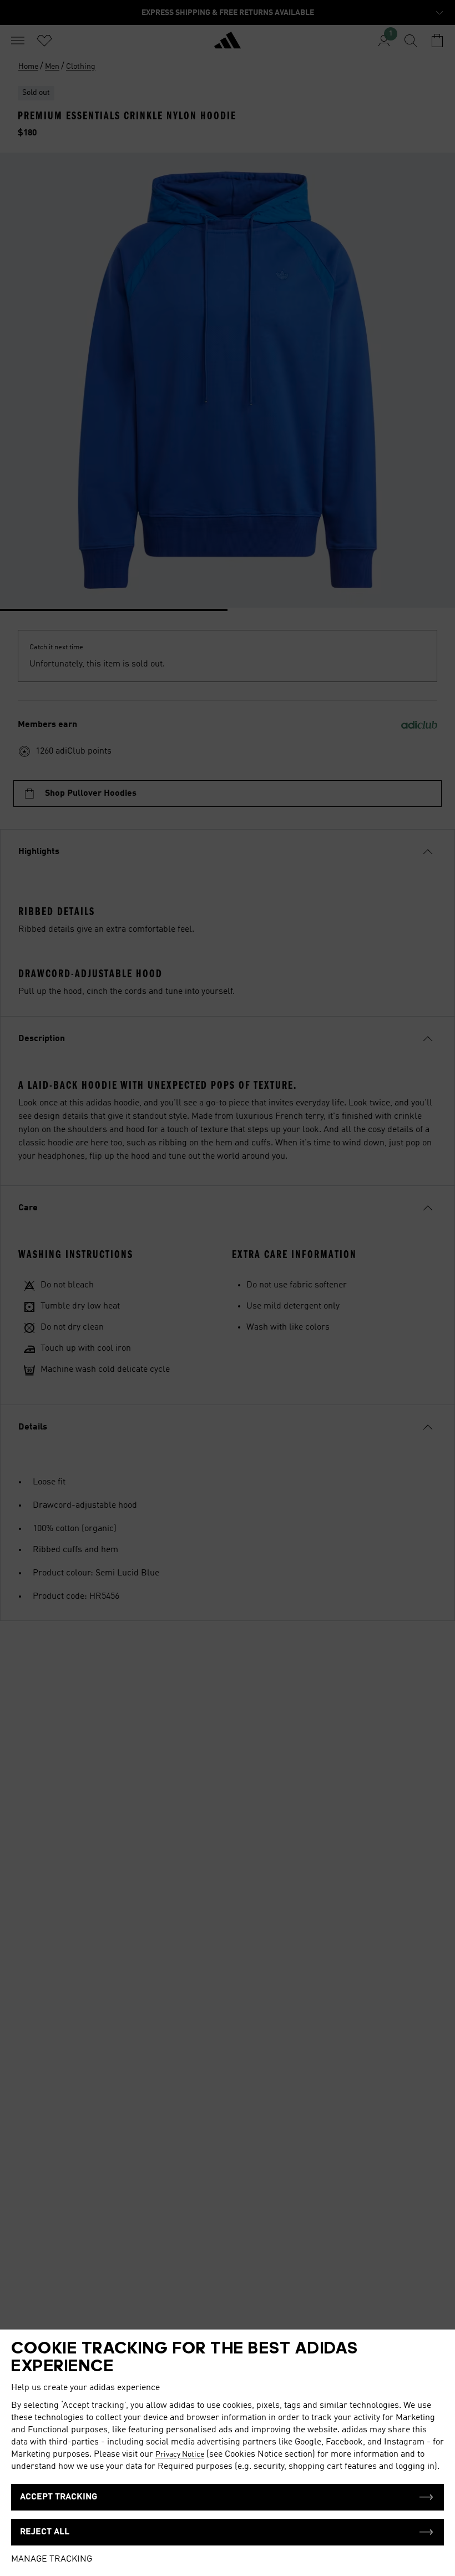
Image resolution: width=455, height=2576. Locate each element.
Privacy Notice (180, 2454)
